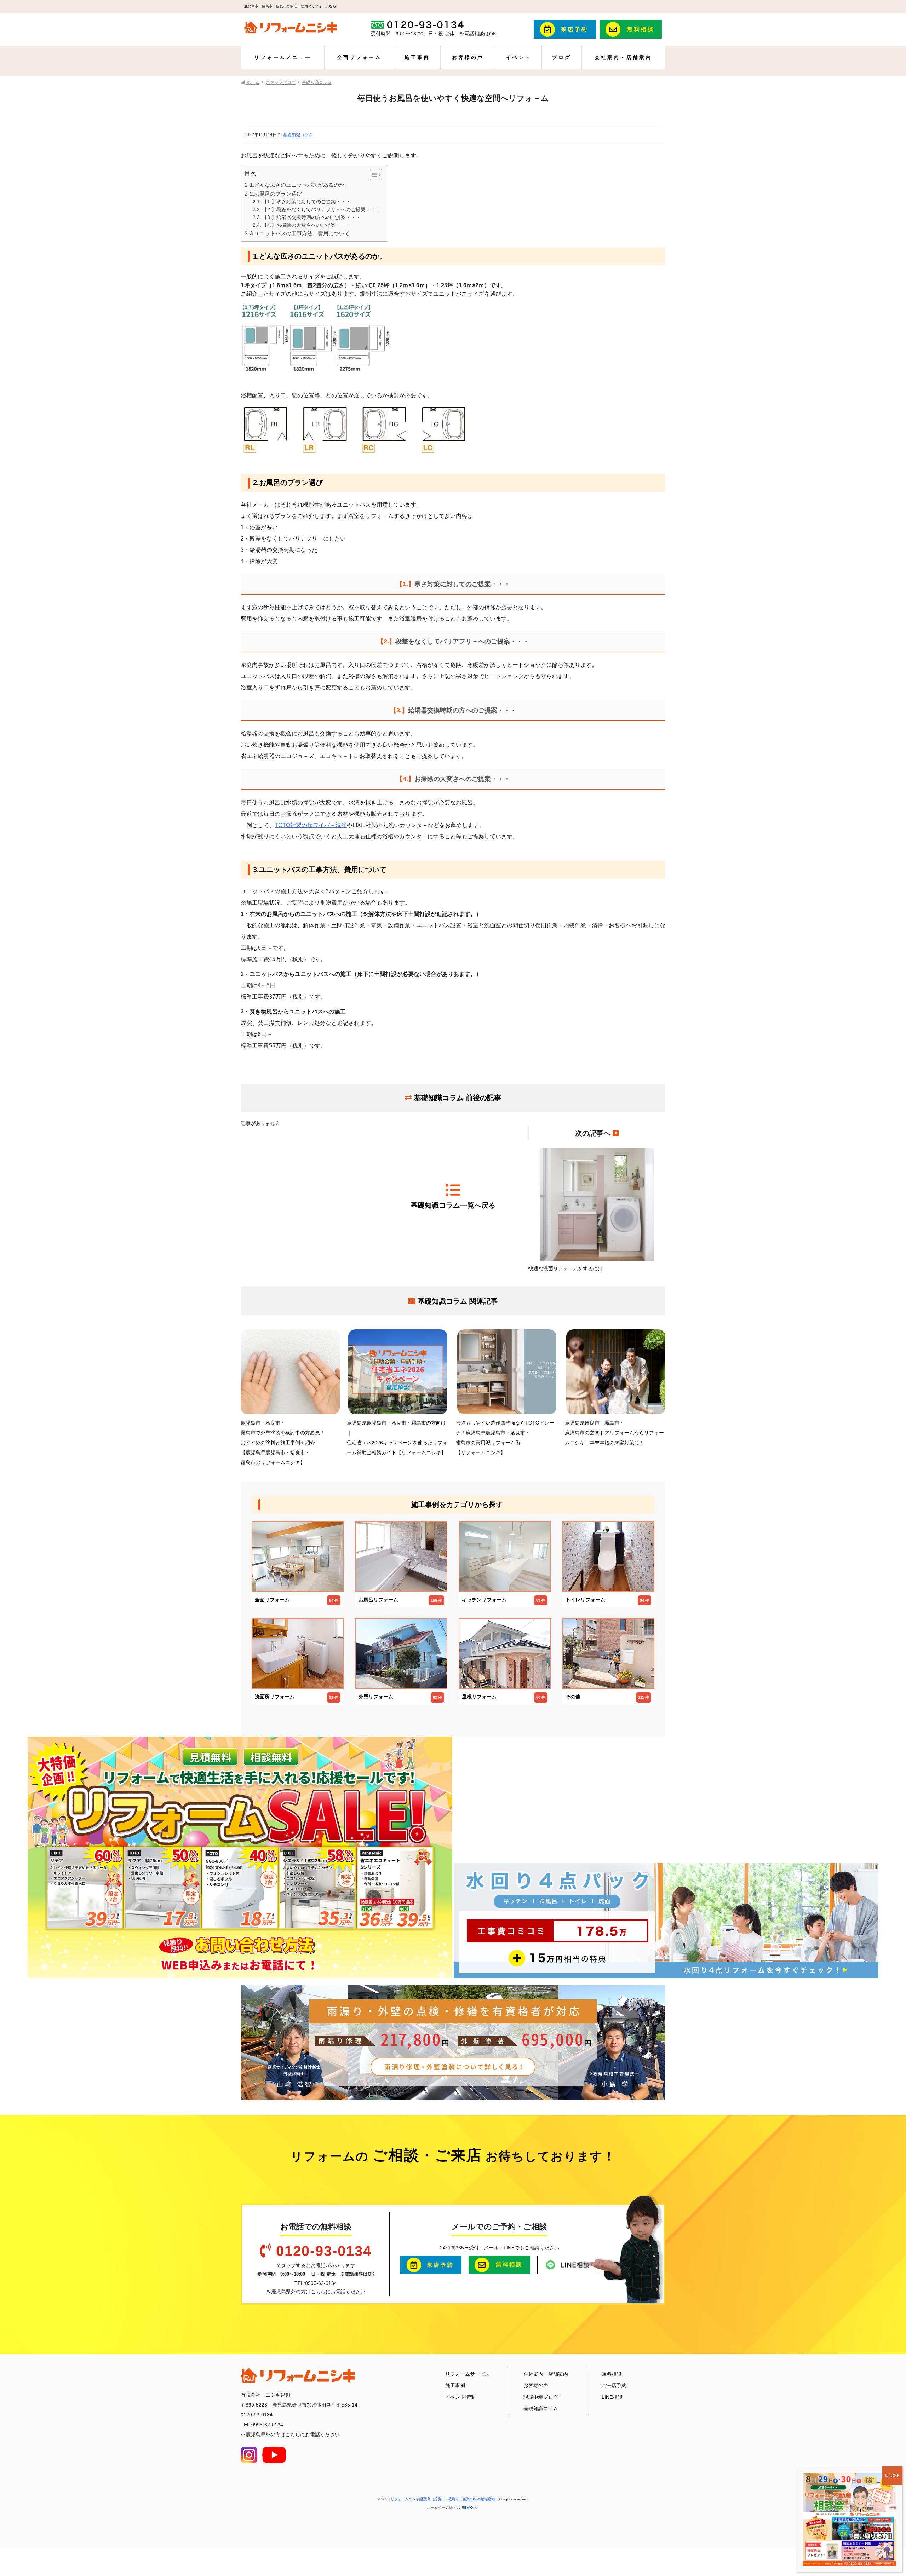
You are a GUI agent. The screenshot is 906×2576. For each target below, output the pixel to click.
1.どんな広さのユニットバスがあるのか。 (300, 185)
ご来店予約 (614, 2385)
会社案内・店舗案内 (623, 57)
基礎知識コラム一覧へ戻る (453, 1205)
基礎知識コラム (298, 135)
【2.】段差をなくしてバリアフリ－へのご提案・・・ (321, 210)
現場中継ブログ (541, 2397)
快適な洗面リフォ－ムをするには (566, 1269)
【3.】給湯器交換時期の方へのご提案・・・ (311, 217)
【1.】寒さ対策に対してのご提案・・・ (306, 202)
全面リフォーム (359, 57)
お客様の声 (468, 57)
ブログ (562, 57)
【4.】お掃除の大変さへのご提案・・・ (306, 225)
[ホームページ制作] (470, 2508)
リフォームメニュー (283, 57)
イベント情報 (460, 2397)
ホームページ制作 (441, 2508)
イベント (518, 57)
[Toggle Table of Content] (372, 175)
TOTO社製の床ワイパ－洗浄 (311, 825)
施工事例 (417, 57)
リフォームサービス (468, 2374)
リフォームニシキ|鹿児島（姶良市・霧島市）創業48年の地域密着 (443, 2499)
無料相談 (612, 2374)
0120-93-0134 (324, 2251)
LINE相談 (612, 2397)
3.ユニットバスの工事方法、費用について (300, 233)
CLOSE (892, 2476)
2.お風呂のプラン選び (276, 194)
